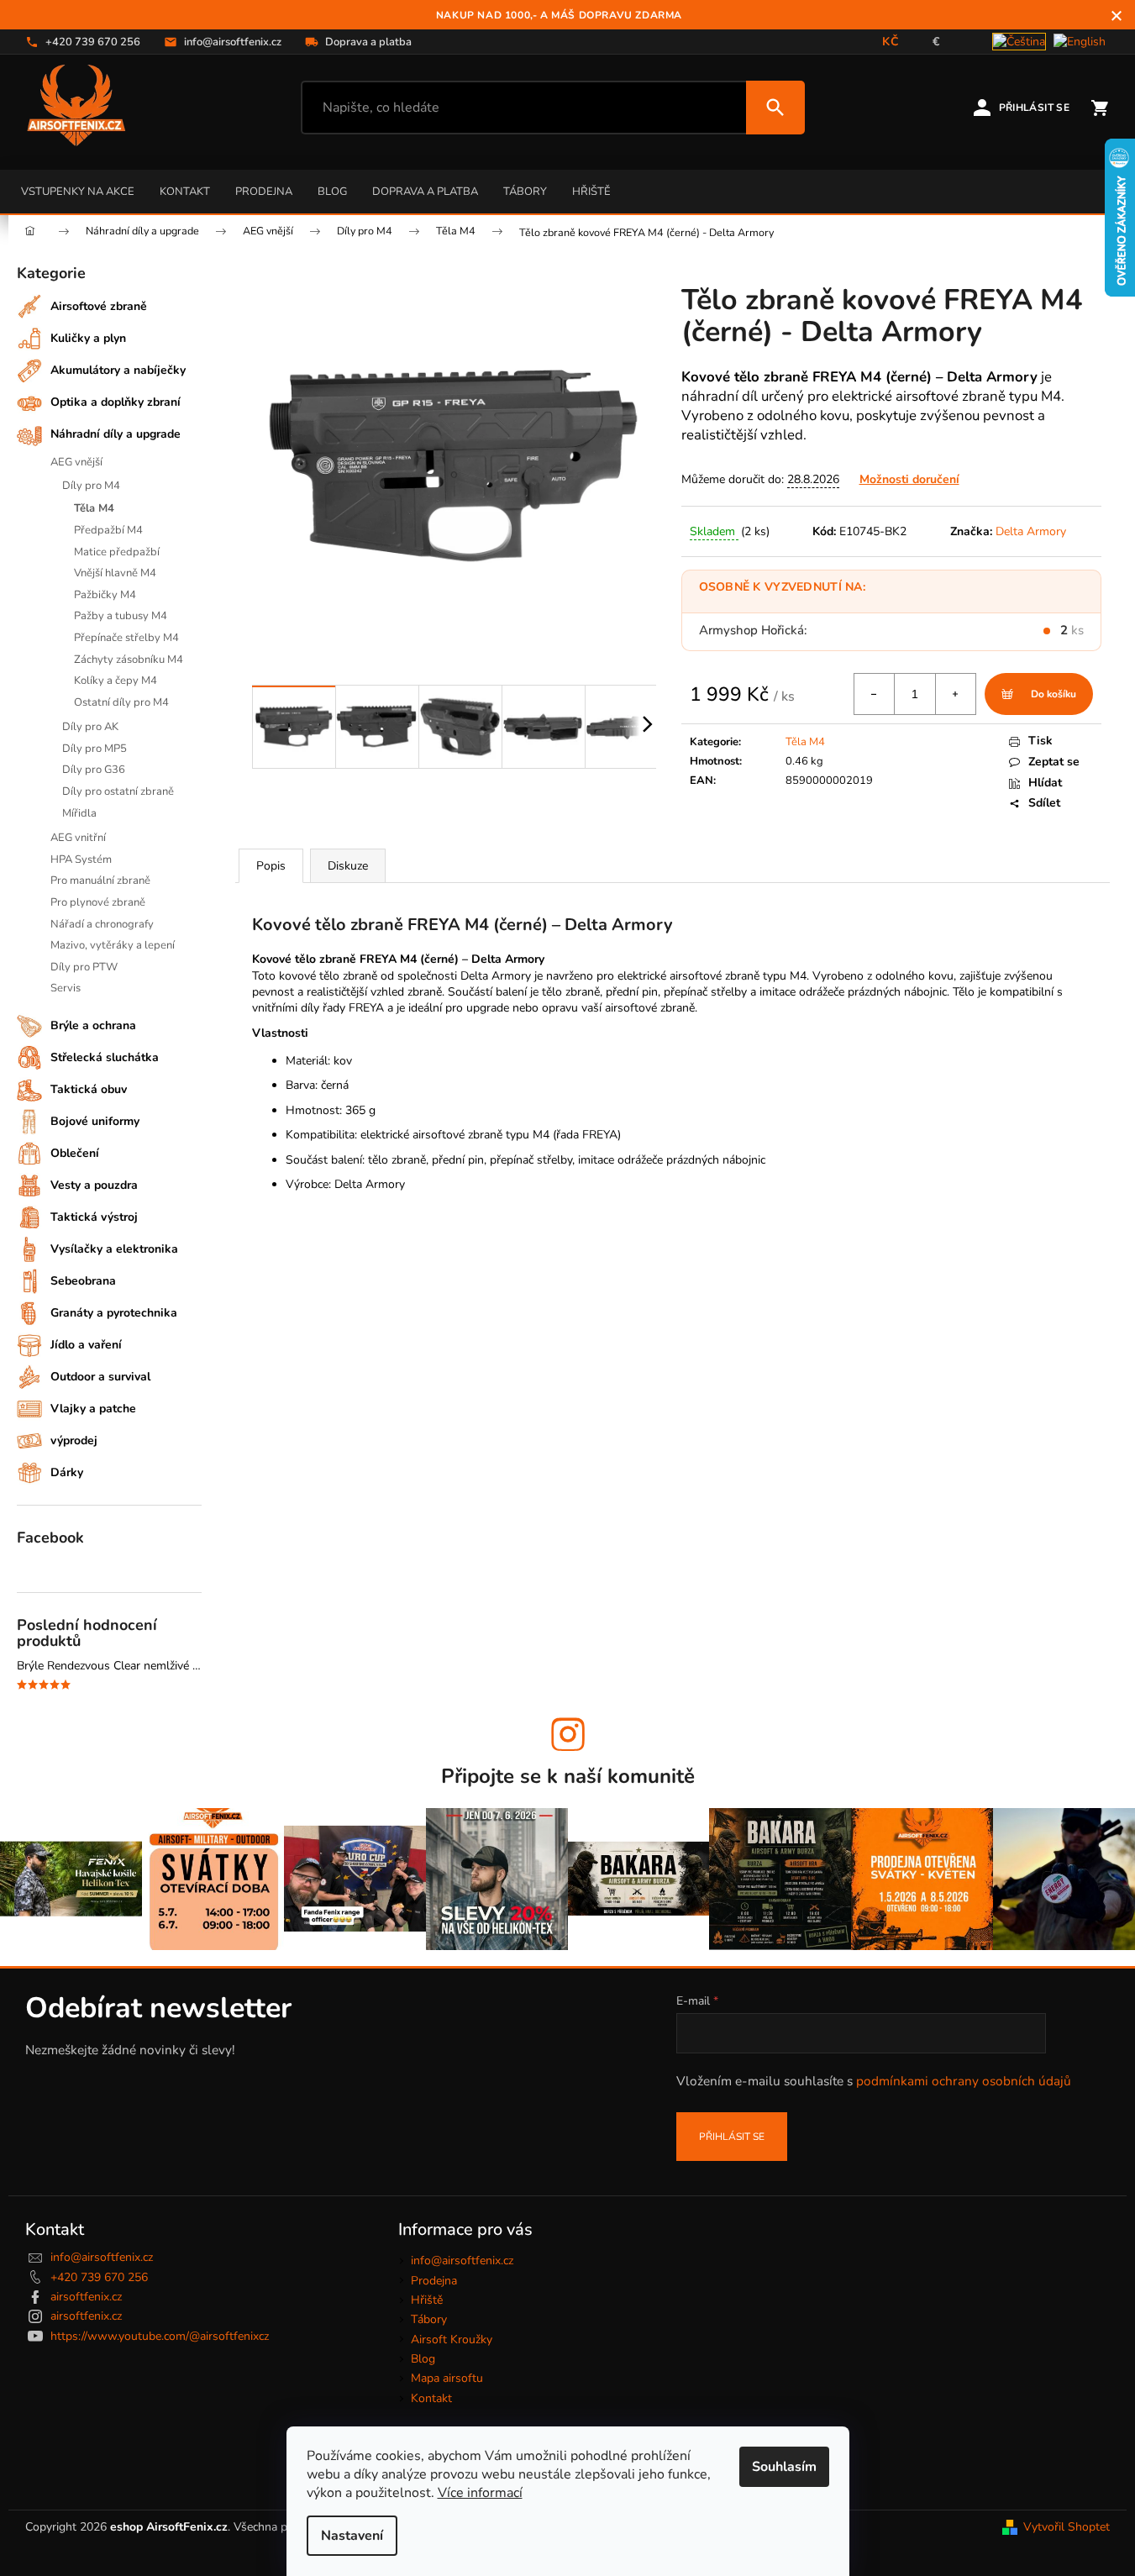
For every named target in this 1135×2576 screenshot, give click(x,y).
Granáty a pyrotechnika (114, 1313)
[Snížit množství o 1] (875, 694)
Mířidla (79, 813)
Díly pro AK (90, 727)
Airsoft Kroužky (452, 2339)
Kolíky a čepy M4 (116, 681)
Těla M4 (94, 508)
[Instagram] (568, 1734)
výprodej (74, 1440)
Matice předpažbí (117, 552)
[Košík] (1100, 108)
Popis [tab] (271, 866)
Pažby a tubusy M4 (121, 616)
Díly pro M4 (91, 486)
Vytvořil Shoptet (1067, 2527)
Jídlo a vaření (86, 1345)
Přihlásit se (732, 2137)
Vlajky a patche (93, 1409)
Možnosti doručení (909, 479)
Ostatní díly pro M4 (121, 702)
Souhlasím (784, 2467)
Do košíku (1054, 694)
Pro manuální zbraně (100, 881)
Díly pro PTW (84, 967)
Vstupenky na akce (78, 192)
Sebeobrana (83, 1281)
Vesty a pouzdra (94, 1185)
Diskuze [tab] (348, 866)
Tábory (525, 192)
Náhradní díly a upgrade (116, 434)
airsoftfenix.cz (86, 2297)
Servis (66, 988)
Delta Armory (1031, 531)
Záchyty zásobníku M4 (129, 660)
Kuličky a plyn (88, 338)
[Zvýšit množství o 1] (955, 694)
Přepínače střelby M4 (126, 638)
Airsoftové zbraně (99, 306)
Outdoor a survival (100, 1377)
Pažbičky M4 (105, 595)
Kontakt (185, 192)
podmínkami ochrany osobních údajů (964, 2081)
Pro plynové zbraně (98, 902)
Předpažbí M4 (108, 530)
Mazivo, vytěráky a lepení (113, 945)
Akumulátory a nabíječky (118, 370)
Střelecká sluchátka (105, 1057)
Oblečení (75, 1153)
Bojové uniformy (95, 1121)
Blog (332, 192)
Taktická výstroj (94, 1217)
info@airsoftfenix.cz (102, 2257)
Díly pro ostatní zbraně (118, 791)
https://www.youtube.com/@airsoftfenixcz (160, 2336)
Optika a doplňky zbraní (116, 402)
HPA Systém (81, 860)
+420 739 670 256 (99, 2277)
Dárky (67, 1472)
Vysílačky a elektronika (114, 1249)
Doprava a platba (425, 192)
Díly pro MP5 (95, 749)
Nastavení (352, 2536)
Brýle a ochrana (93, 1025)
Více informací (480, 2493)
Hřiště (591, 192)
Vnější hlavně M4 (115, 573)
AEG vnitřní (78, 838)
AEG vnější (76, 462)
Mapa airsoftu (447, 2378)
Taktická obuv (89, 1089)
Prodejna (264, 192)
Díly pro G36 (94, 770)
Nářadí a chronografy (102, 924)
